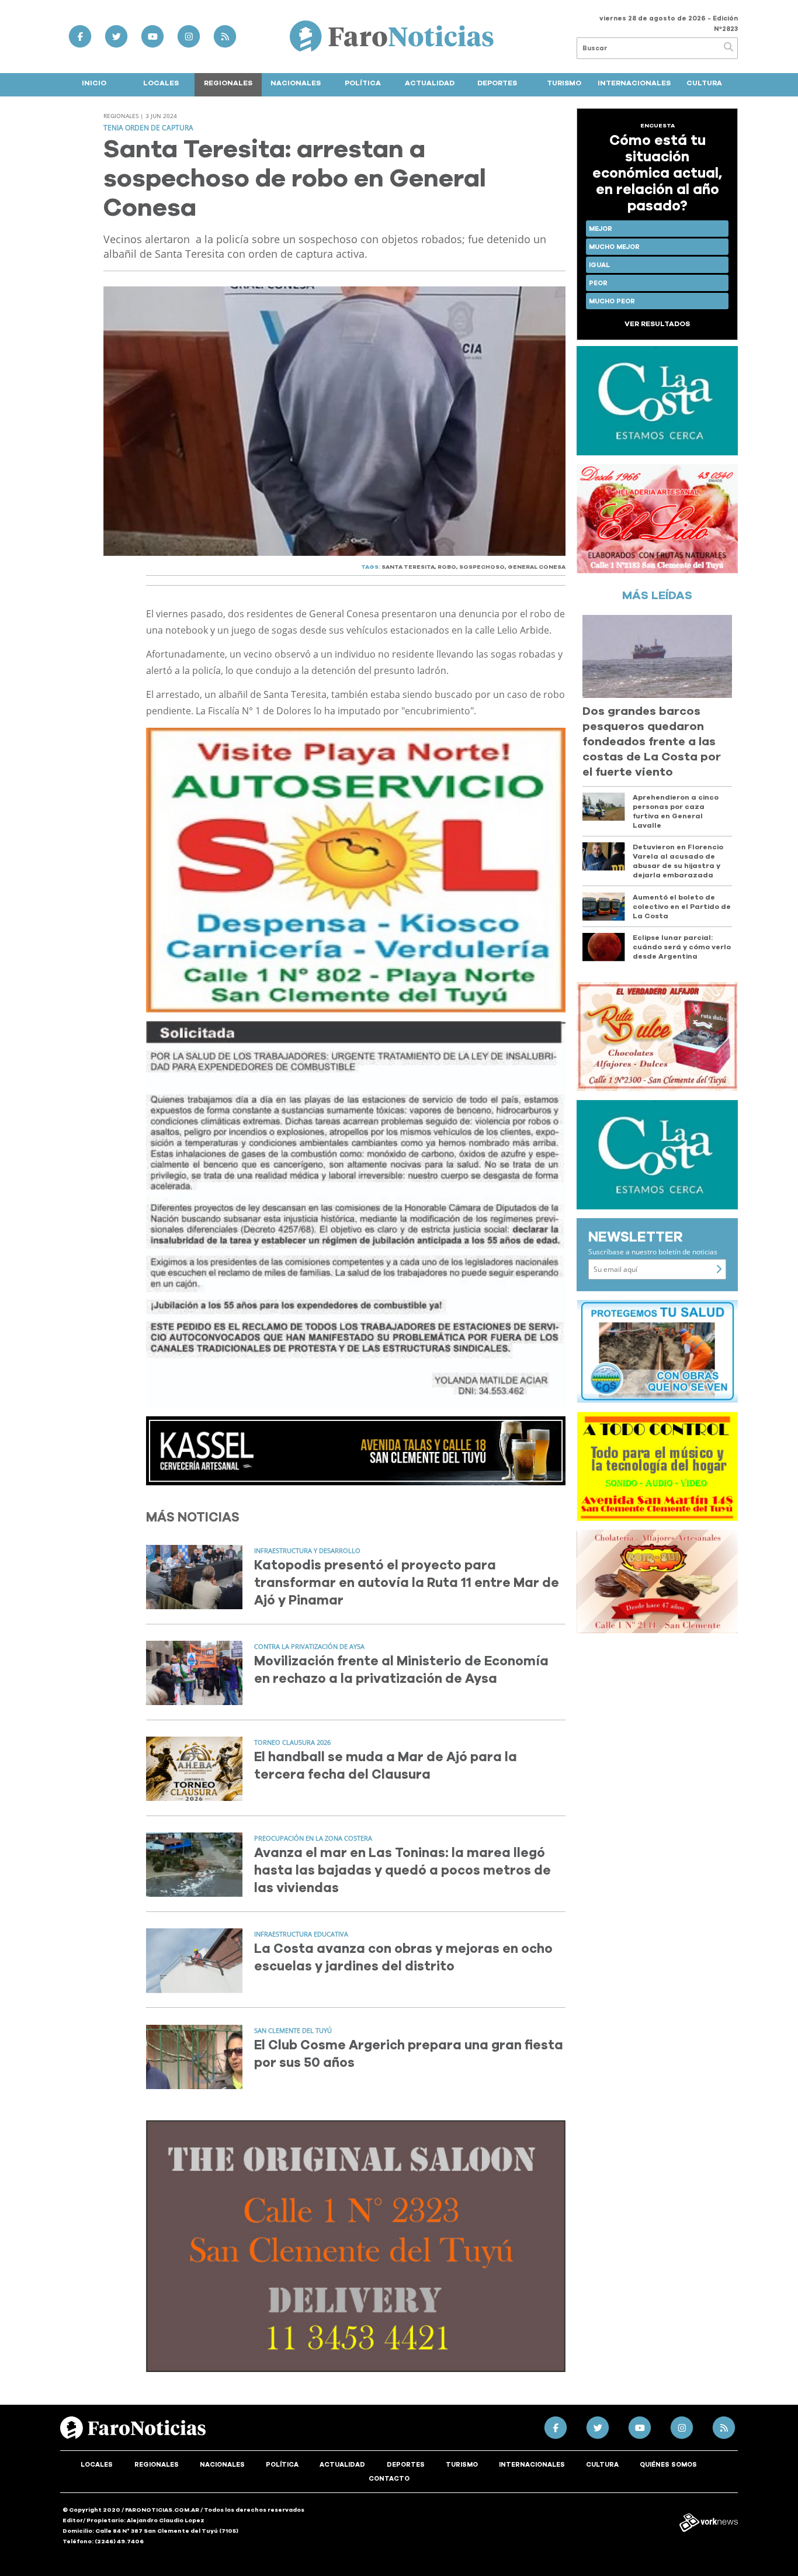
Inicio (94, 83)
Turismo (564, 83)
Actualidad (430, 83)
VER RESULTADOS (657, 324)
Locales (161, 83)
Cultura (704, 83)
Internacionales (634, 83)
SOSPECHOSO (482, 567)
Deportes (497, 83)
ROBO (447, 567)
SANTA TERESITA (408, 567)
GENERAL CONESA (537, 567)
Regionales (228, 83)
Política (363, 83)
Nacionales (296, 83)
